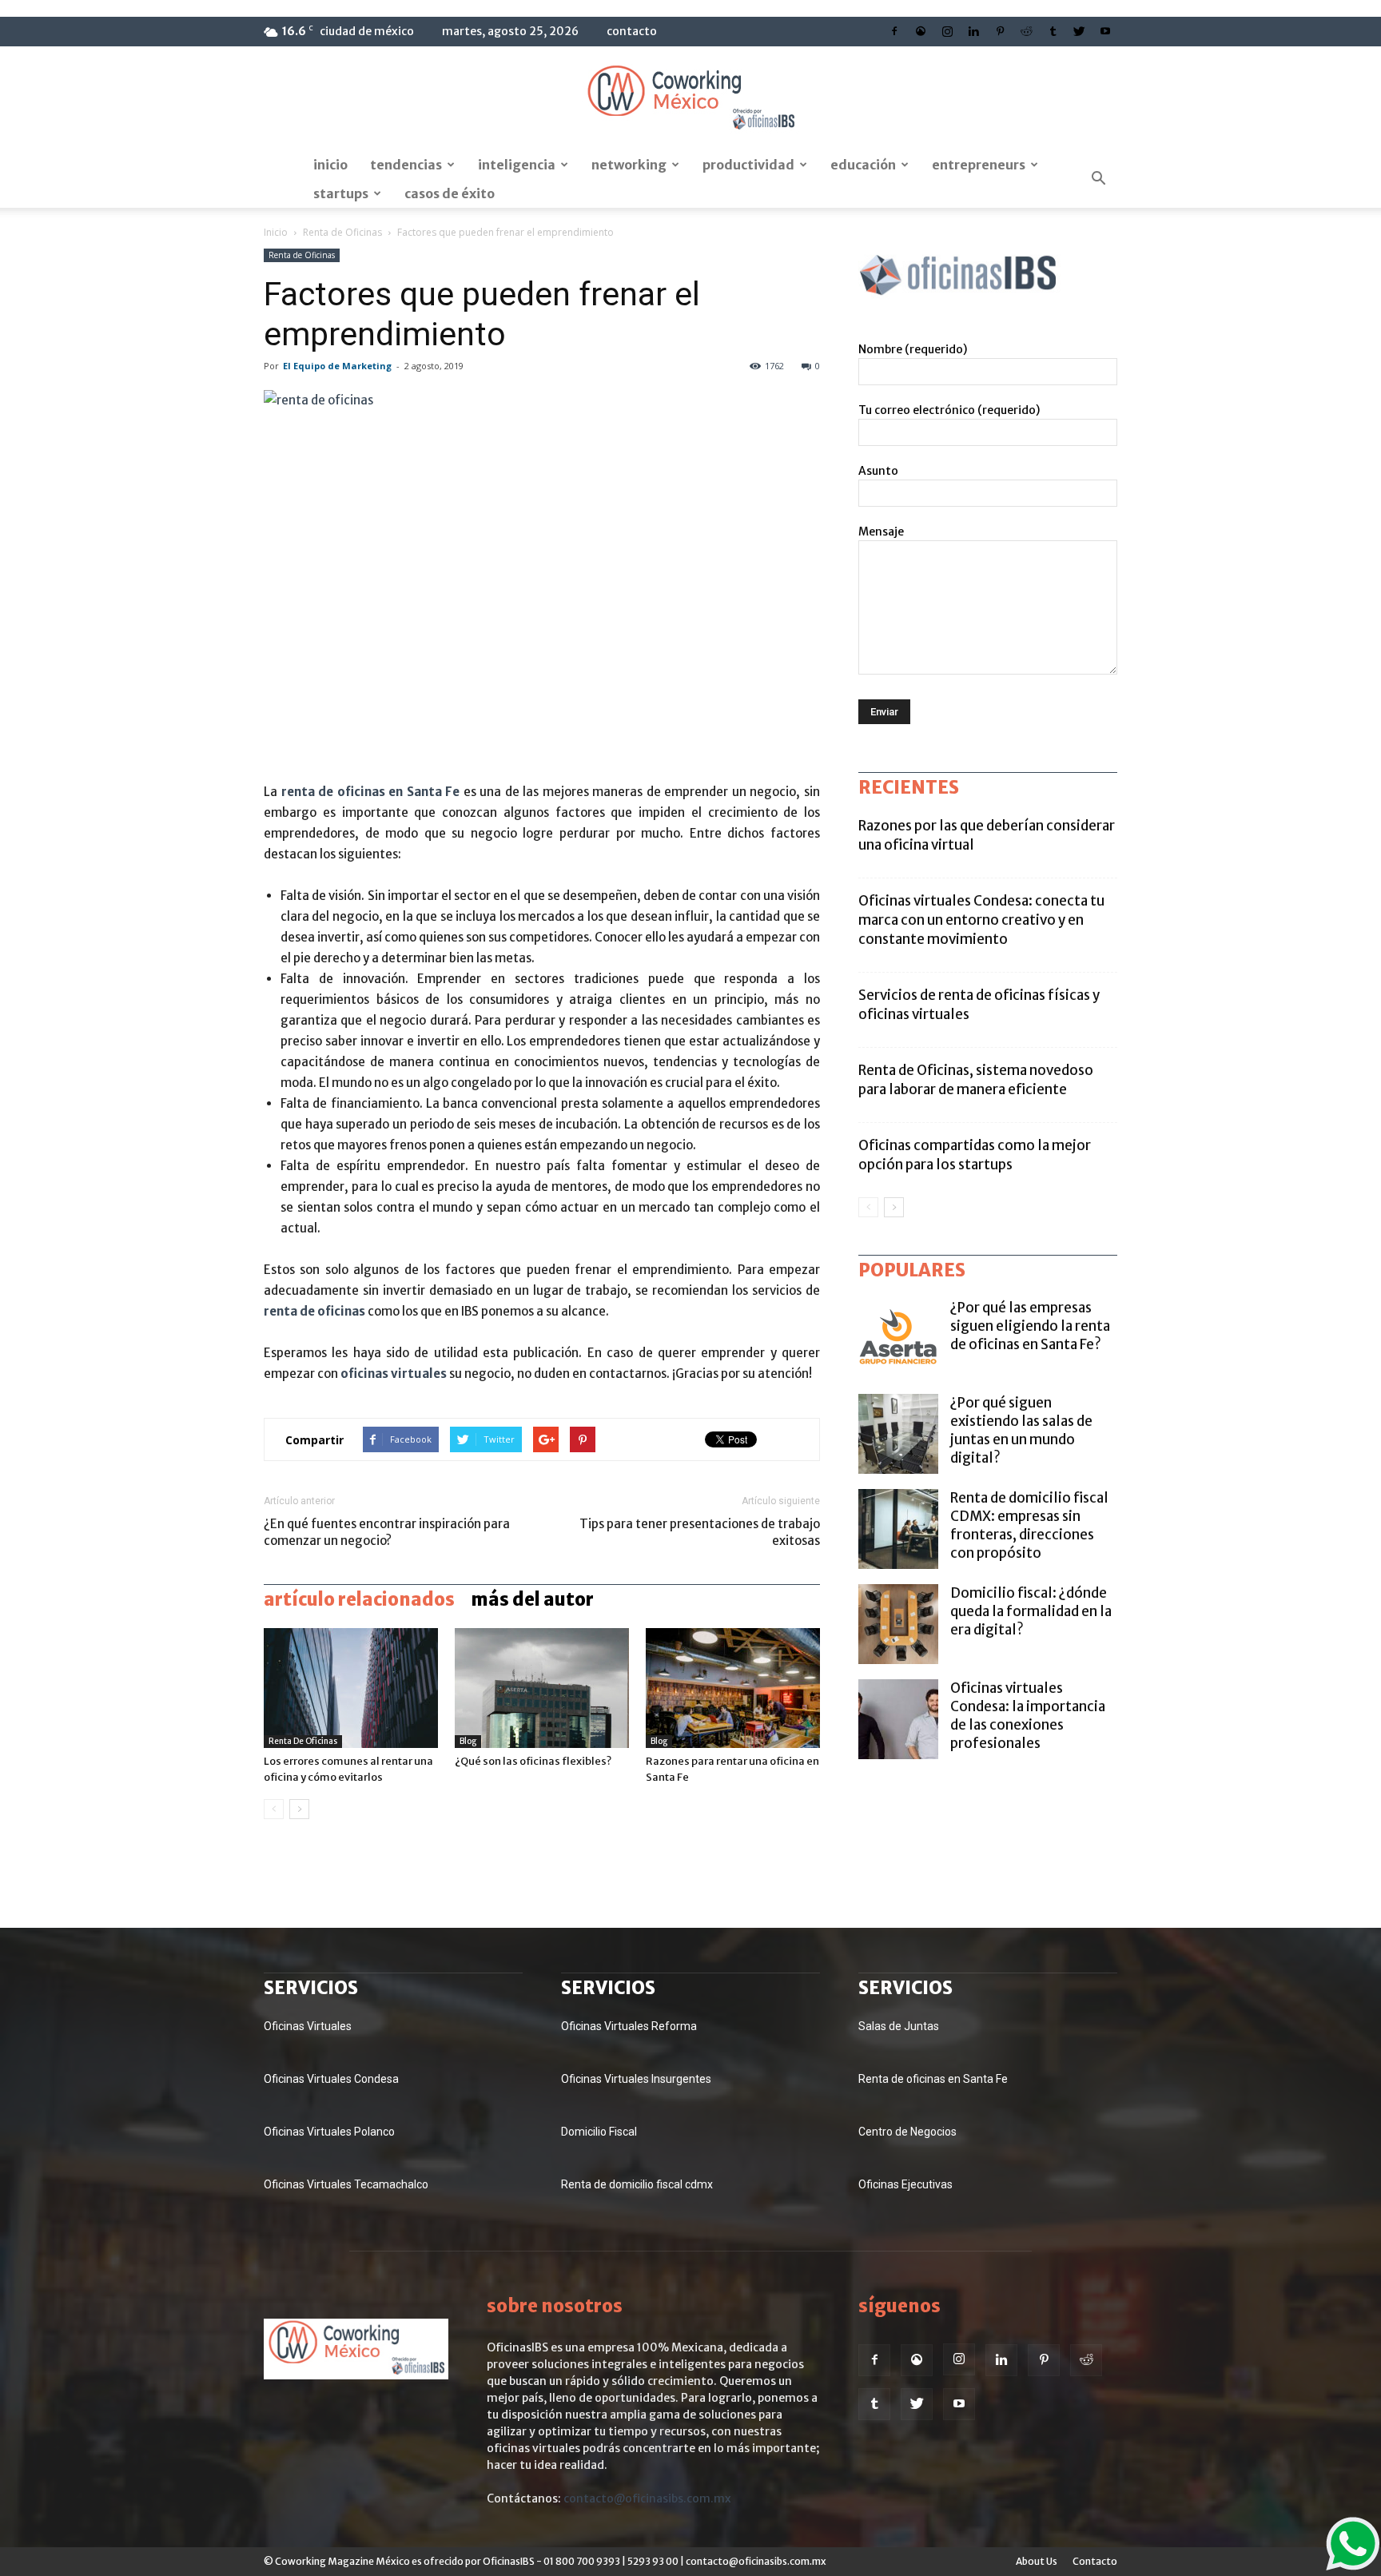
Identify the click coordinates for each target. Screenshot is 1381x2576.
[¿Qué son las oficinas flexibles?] (542, 1688)
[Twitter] (1079, 31)
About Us (1037, 2561)
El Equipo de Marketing (337, 366)
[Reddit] (1026, 31)
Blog (468, 1741)
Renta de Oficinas (342, 232)
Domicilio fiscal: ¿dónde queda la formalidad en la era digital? (1031, 1611)
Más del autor (532, 1599)
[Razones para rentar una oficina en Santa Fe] (733, 1688)
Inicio (330, 165)
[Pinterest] (1000, 31)
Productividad (748, 165)
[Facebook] (894, 31)
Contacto (632, 31)
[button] (1098, 179)
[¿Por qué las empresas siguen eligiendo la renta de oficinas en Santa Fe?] (898, 1339)
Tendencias (406, 165)
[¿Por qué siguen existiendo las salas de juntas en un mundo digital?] (898, 1434)
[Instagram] (947, 31)
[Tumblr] (1053, 31)
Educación (863, 165)
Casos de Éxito (450, 193)
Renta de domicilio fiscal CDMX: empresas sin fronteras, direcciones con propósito (1029, 1525)
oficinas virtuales (394, 1374)
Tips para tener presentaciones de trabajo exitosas (700, 1532)
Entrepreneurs (979, 165)
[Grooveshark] (921, 31)
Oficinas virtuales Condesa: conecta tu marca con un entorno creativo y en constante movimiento (981, 920)
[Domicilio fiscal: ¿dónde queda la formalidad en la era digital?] (898, 1624)
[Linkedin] (973, 31)
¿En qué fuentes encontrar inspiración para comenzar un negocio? (387, 1532)
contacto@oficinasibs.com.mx (647, 2498)
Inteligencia (517, 165)
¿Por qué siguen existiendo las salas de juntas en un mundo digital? (1021, 1430)
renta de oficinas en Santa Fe (371, 792)
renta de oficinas (314, 1311)
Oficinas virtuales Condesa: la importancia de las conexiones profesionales (1028, 1716)
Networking (629, 165)
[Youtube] (1105, 31)
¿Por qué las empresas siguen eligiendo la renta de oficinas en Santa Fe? (1030, 1326)
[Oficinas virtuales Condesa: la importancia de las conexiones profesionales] (898, 1719)
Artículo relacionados (359, 1599)
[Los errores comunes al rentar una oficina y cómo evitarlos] (351, 1688)
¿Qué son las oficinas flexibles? (533, 1761)
